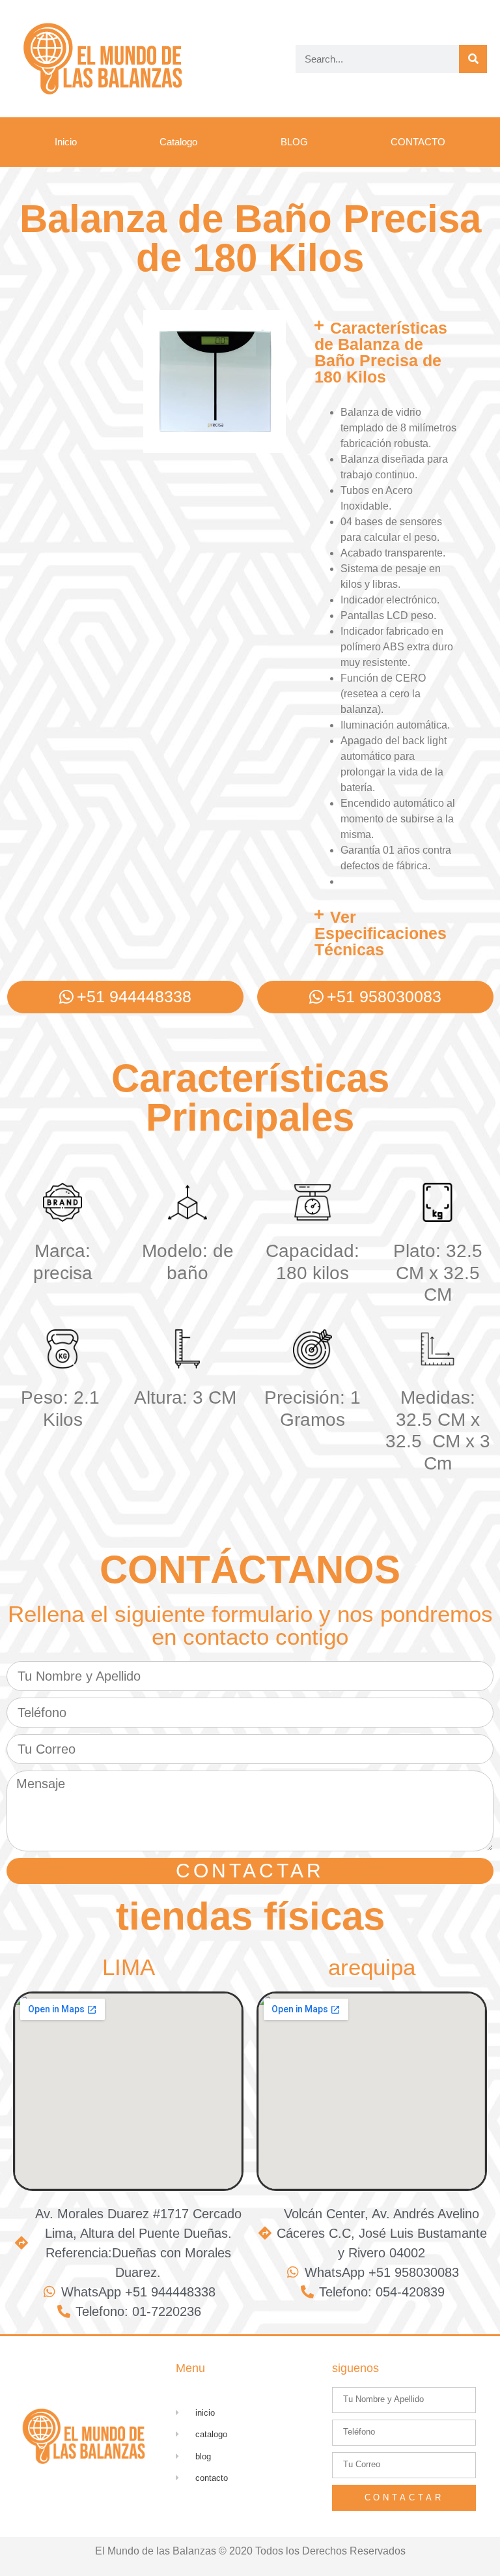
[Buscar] (473, 59)
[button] (387, 353)
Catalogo (178, 142)
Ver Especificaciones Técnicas (381, 933)
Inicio (66, 142)
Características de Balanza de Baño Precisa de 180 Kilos (381, 352)
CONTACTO (418, 142)
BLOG (294, 142)
